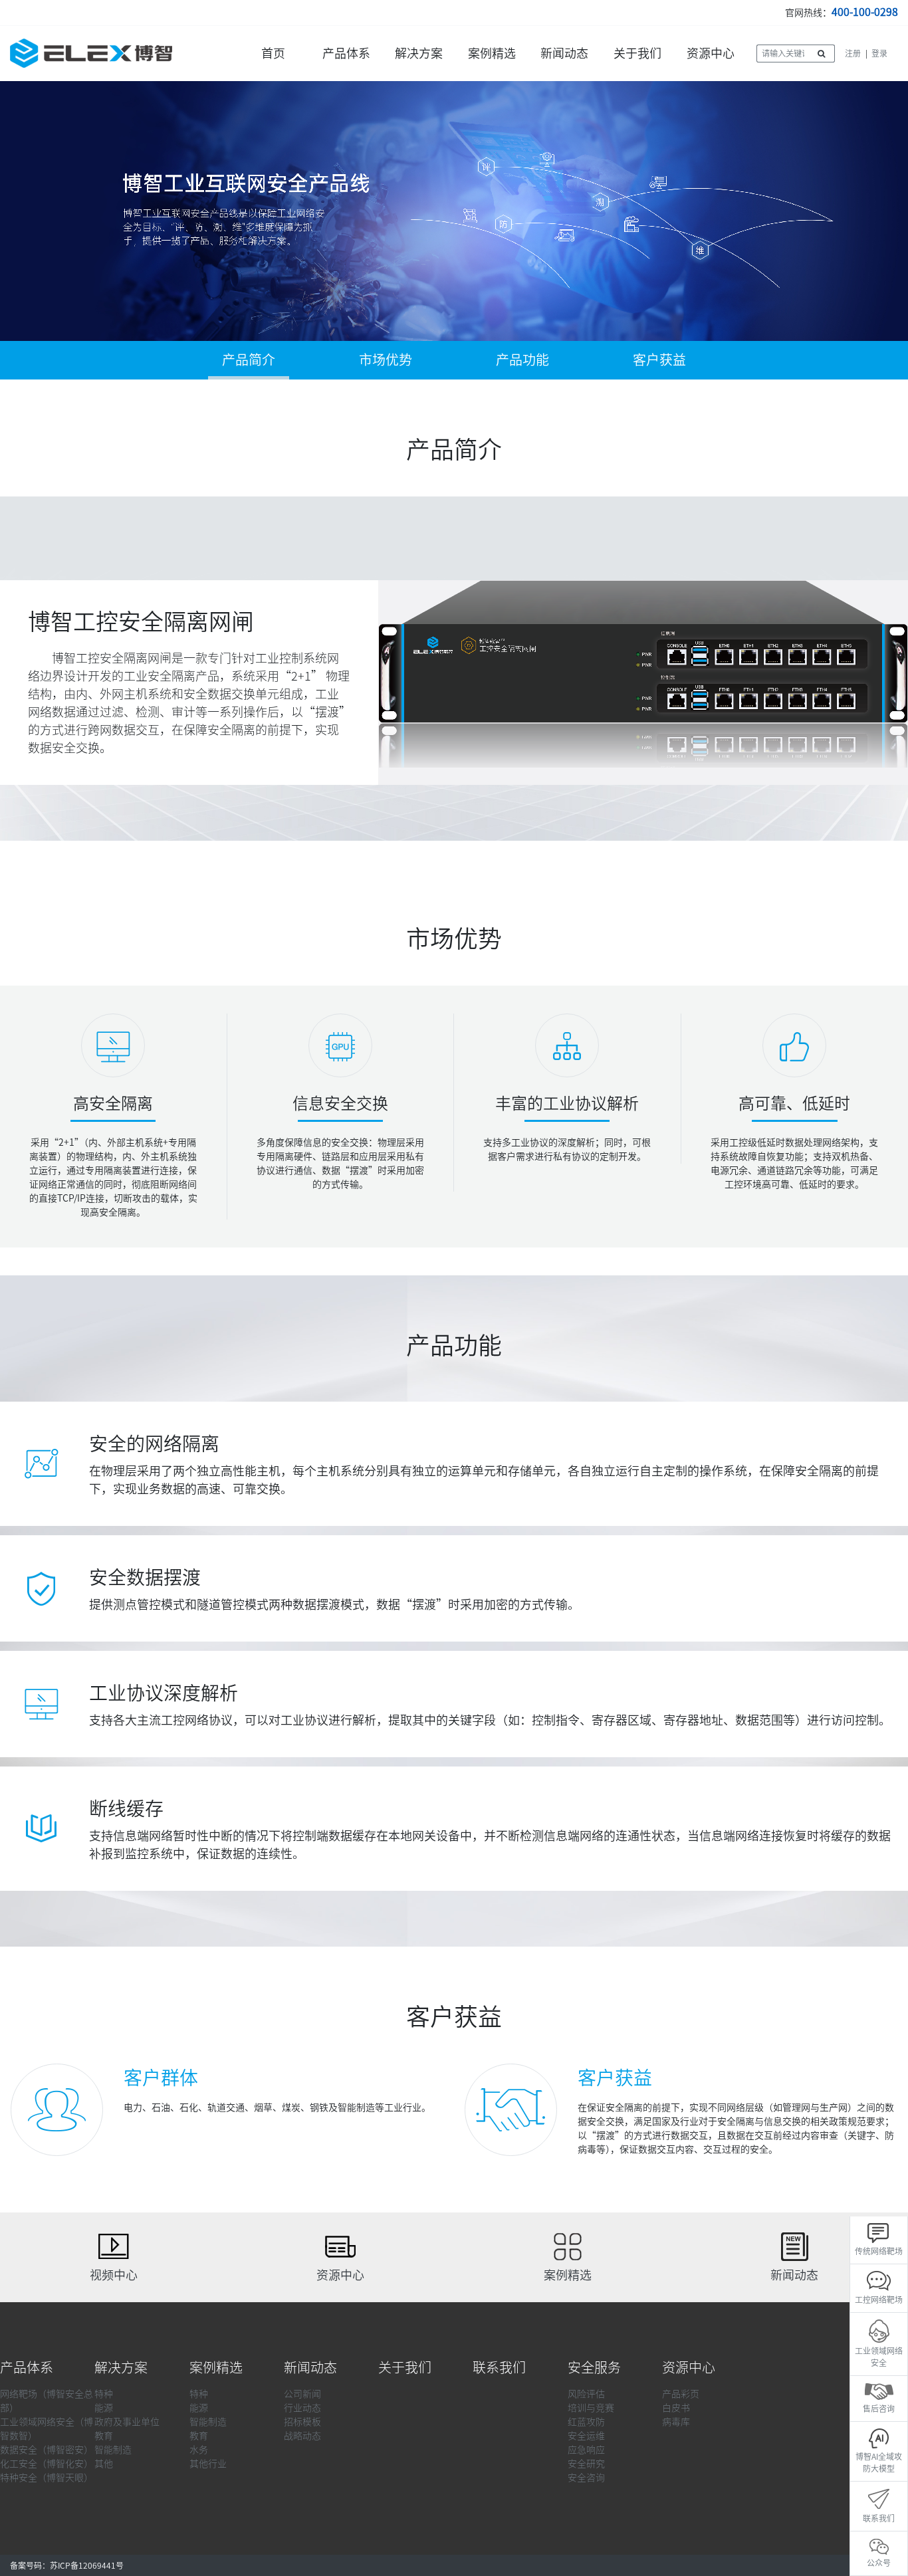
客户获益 (659, 360)
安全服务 (594, 2367)
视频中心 (114, 2275)
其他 (104, 2464)
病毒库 (676, 2422)
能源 (104, 2408)
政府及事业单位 (127, 2422)
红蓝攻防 (586, 2422)
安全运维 (586, 2436)
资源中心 (711, 53)
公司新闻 (302, 2394)
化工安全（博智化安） (47, 2464)
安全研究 (586, 2464)
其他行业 (208, 2464)
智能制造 (113, 2450)
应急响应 (586, 2450)
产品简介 (249, 360)
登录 (879, 53)
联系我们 (499, 2367)
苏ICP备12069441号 (87, 2565)
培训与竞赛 (591, 2408)
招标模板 (302, 2422)
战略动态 (302, 2436)
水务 (199, 2450)
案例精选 (492, 53)
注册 (853, 53)
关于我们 (637, 53)
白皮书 (676, 2408)
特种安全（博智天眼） (47, 2478)
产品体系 (346, 53)
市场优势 (386, 360)
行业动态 (302, 2408)
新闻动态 (564, 53)
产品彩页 (681, 2394)
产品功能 (522, 360)
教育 (104, 2436)
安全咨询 (586, 2478)
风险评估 (586, 2394)
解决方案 (419, 53)
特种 (104, 2394)
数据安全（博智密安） (47, 2450)
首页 (273, 53)
